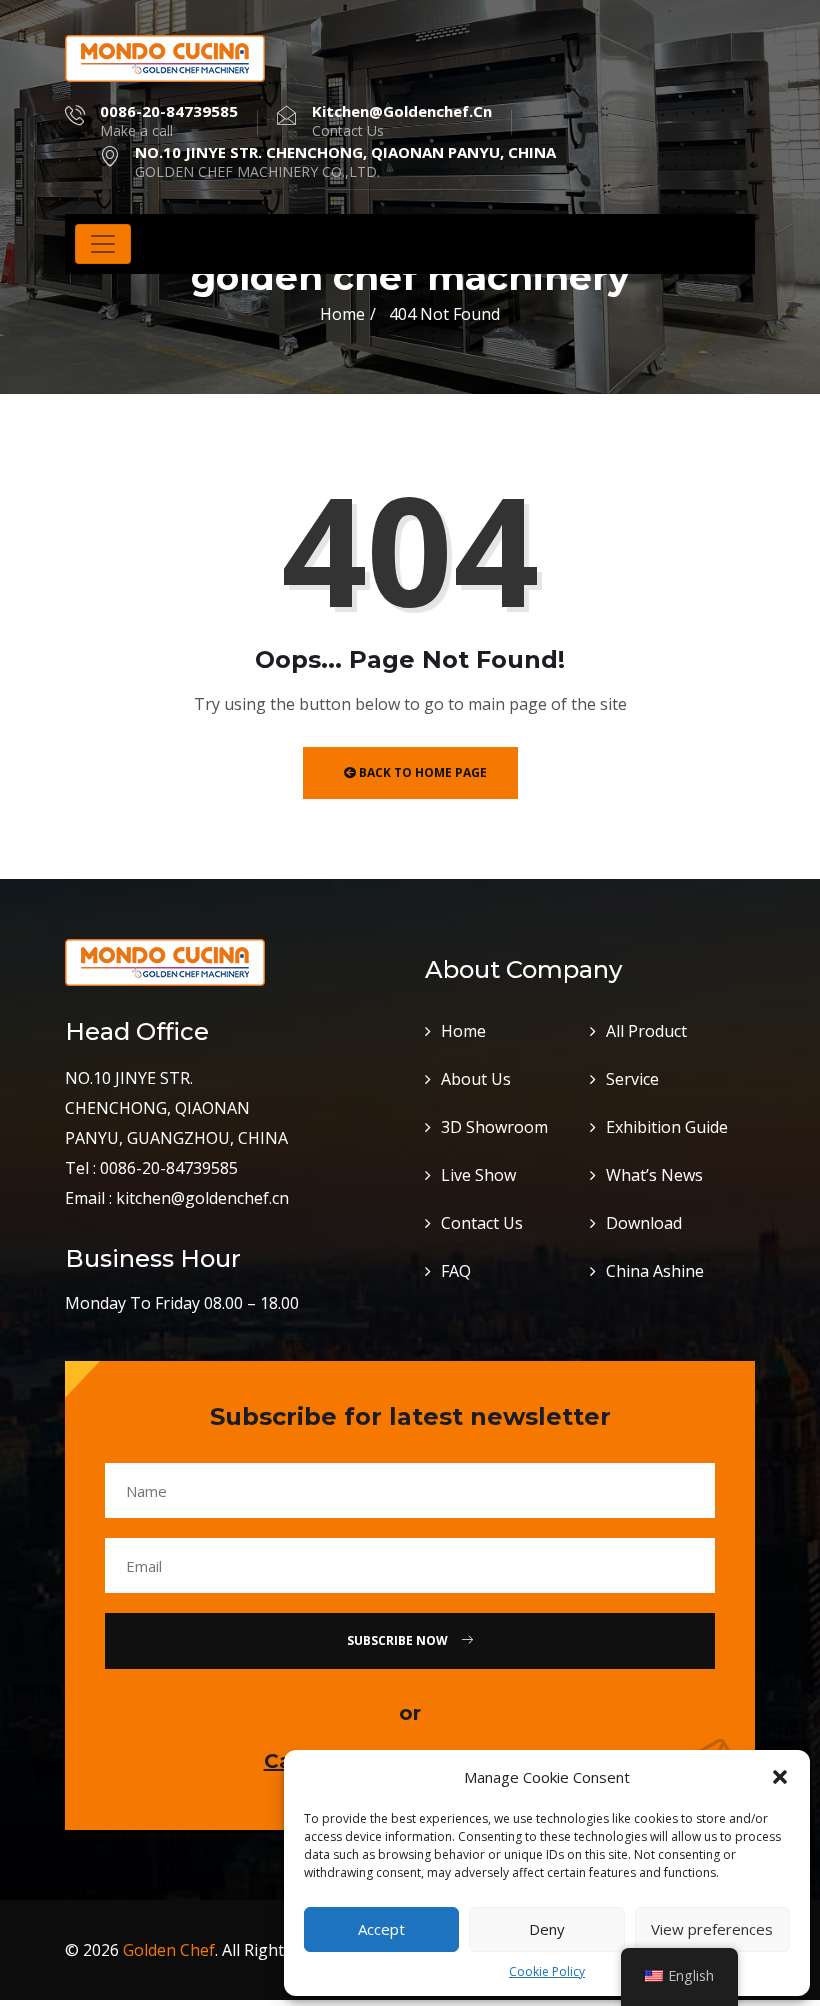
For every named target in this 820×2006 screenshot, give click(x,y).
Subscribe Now (399, 1640)
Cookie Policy (547, 1971)
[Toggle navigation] (103, 244)
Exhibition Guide (667, 1127)
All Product (646, 1031)
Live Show (478, 1175)
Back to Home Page (421, 772)
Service (632, 1079)
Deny (547, 1929)
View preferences (712, 1929)
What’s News (654, 1175)
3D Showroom (494, 1127)
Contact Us (482, 1223)
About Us (476, 1079)
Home (342, 314)
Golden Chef (169, 1950)
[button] (780, 1777)
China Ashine (655, 1271)
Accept (381, 1929)
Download (644, 1223)
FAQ (456, 1271)
